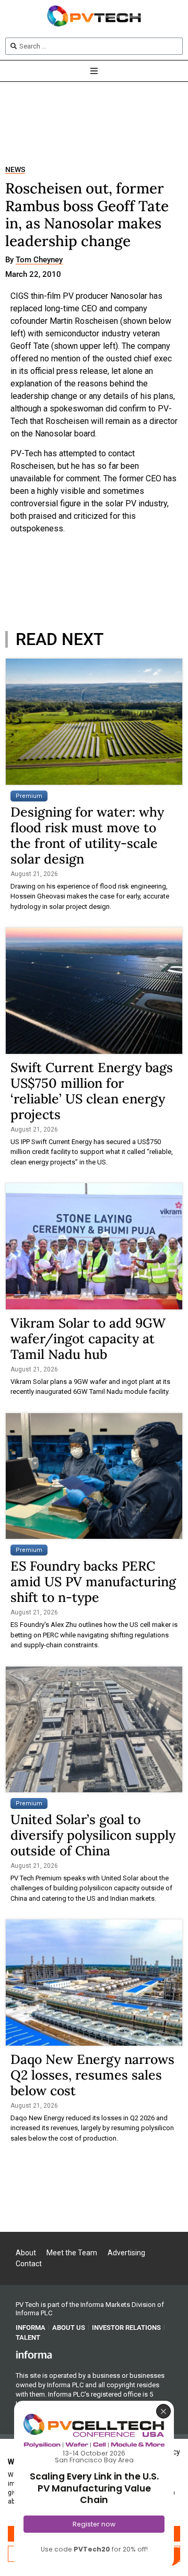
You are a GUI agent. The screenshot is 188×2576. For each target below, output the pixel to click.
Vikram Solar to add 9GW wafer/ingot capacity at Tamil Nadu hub (88, 1339)
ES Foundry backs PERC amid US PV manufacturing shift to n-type (93, 1582)
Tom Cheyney (39, 260)
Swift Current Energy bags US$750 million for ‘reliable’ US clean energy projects (92, 1091)
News (15, 170)
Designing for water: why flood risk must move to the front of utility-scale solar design (87, 835)
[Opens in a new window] (34, 2354)
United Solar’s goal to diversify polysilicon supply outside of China (93, 1835)
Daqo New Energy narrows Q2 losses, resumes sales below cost (92, 2075)
